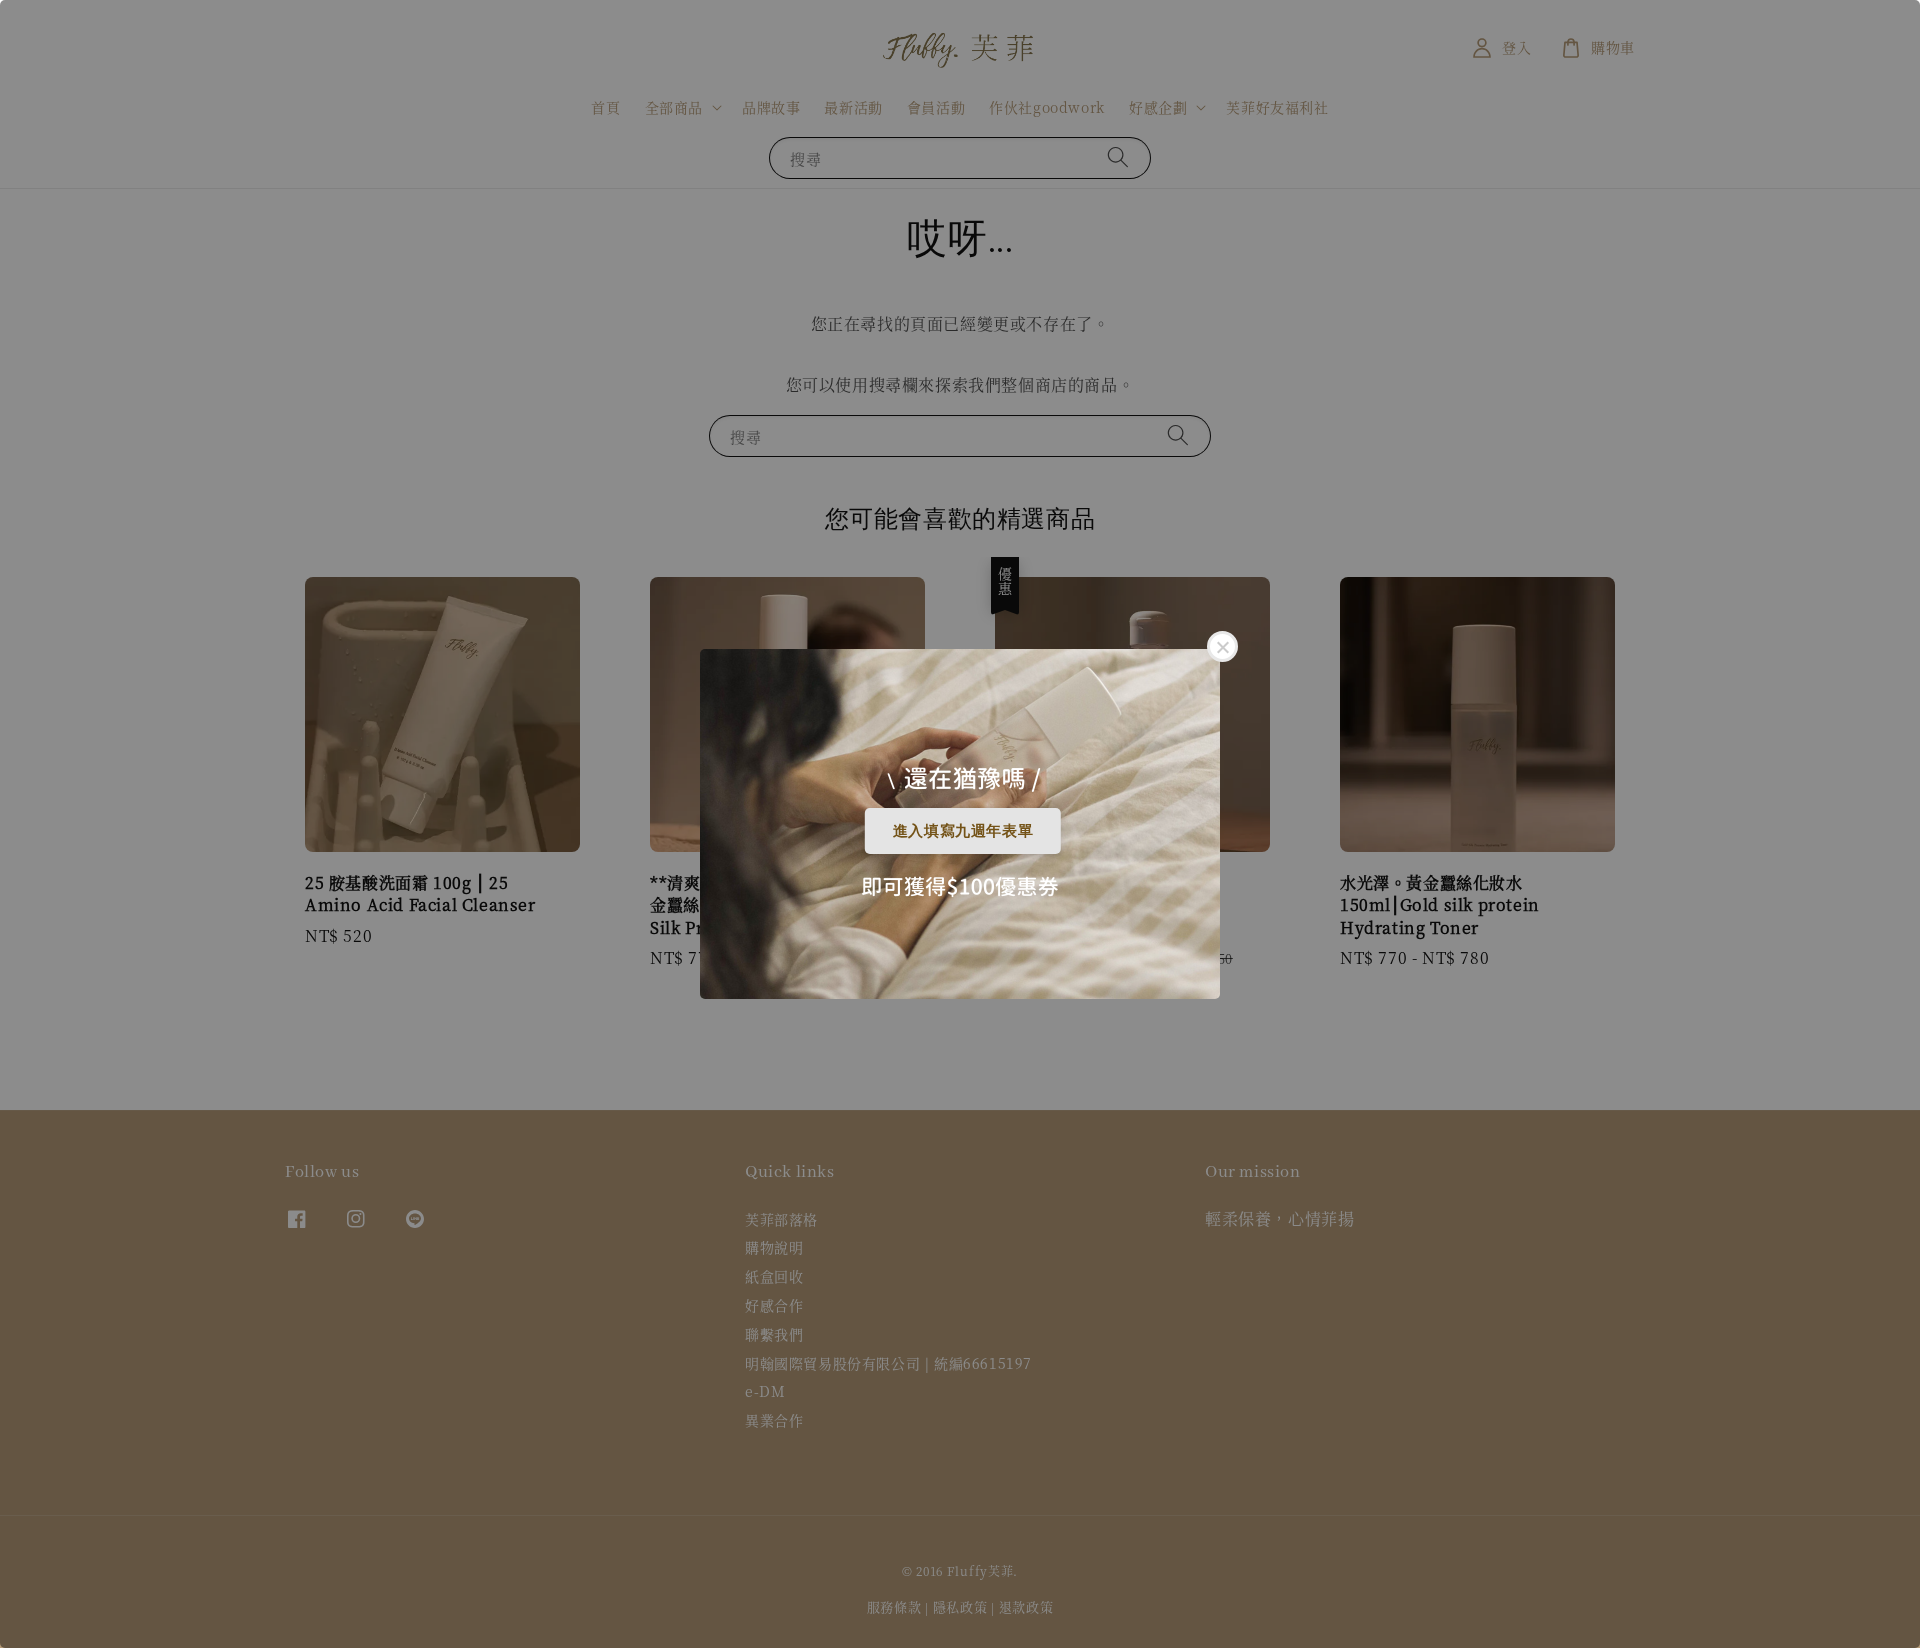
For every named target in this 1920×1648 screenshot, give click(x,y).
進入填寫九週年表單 (963, 830)
